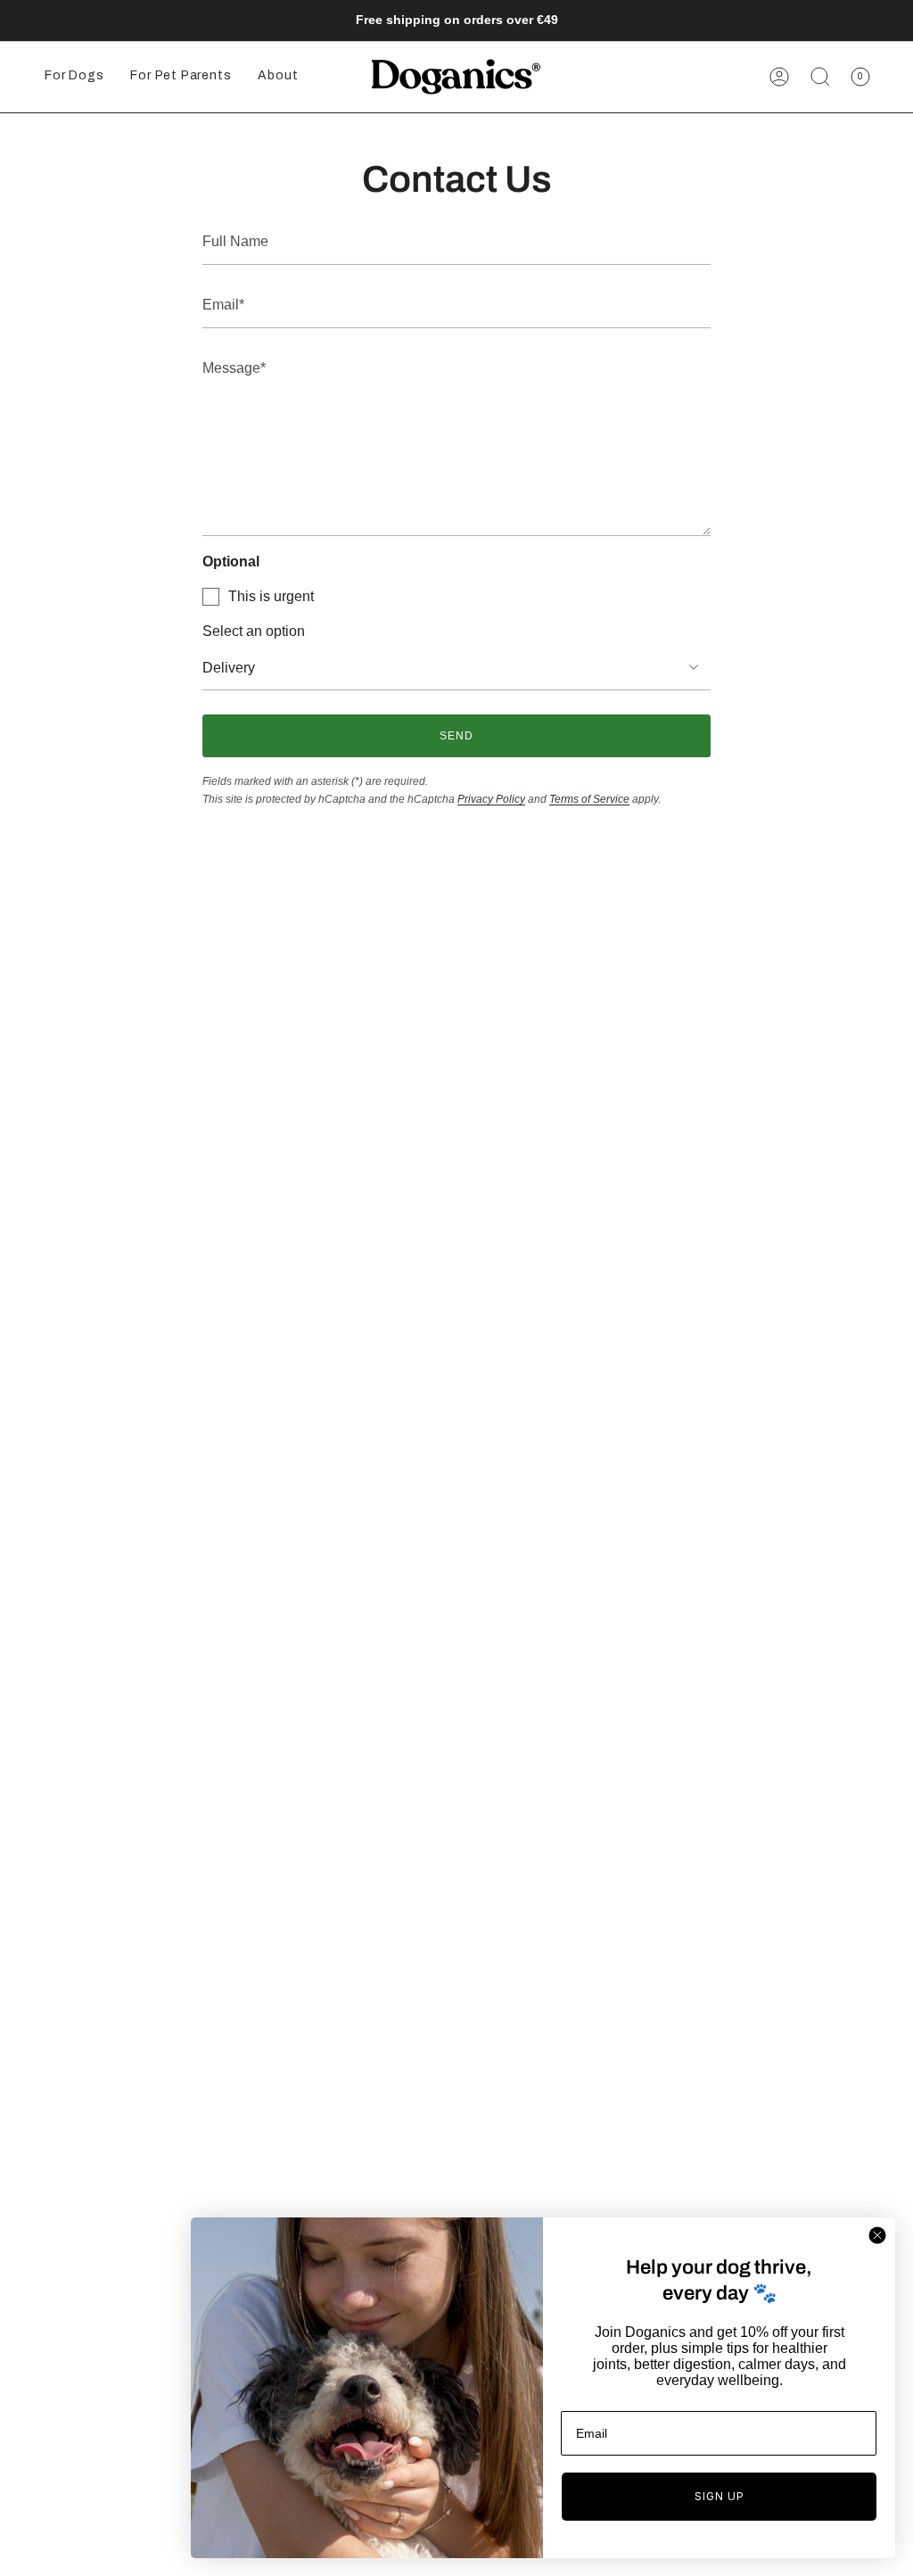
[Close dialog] (877, 2235)
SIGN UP (720, 2496)
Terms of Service (589, 799)
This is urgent (271, 596)
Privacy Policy (491, 799)
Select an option (254, 631)
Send (457, 736)
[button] (74, 77)
